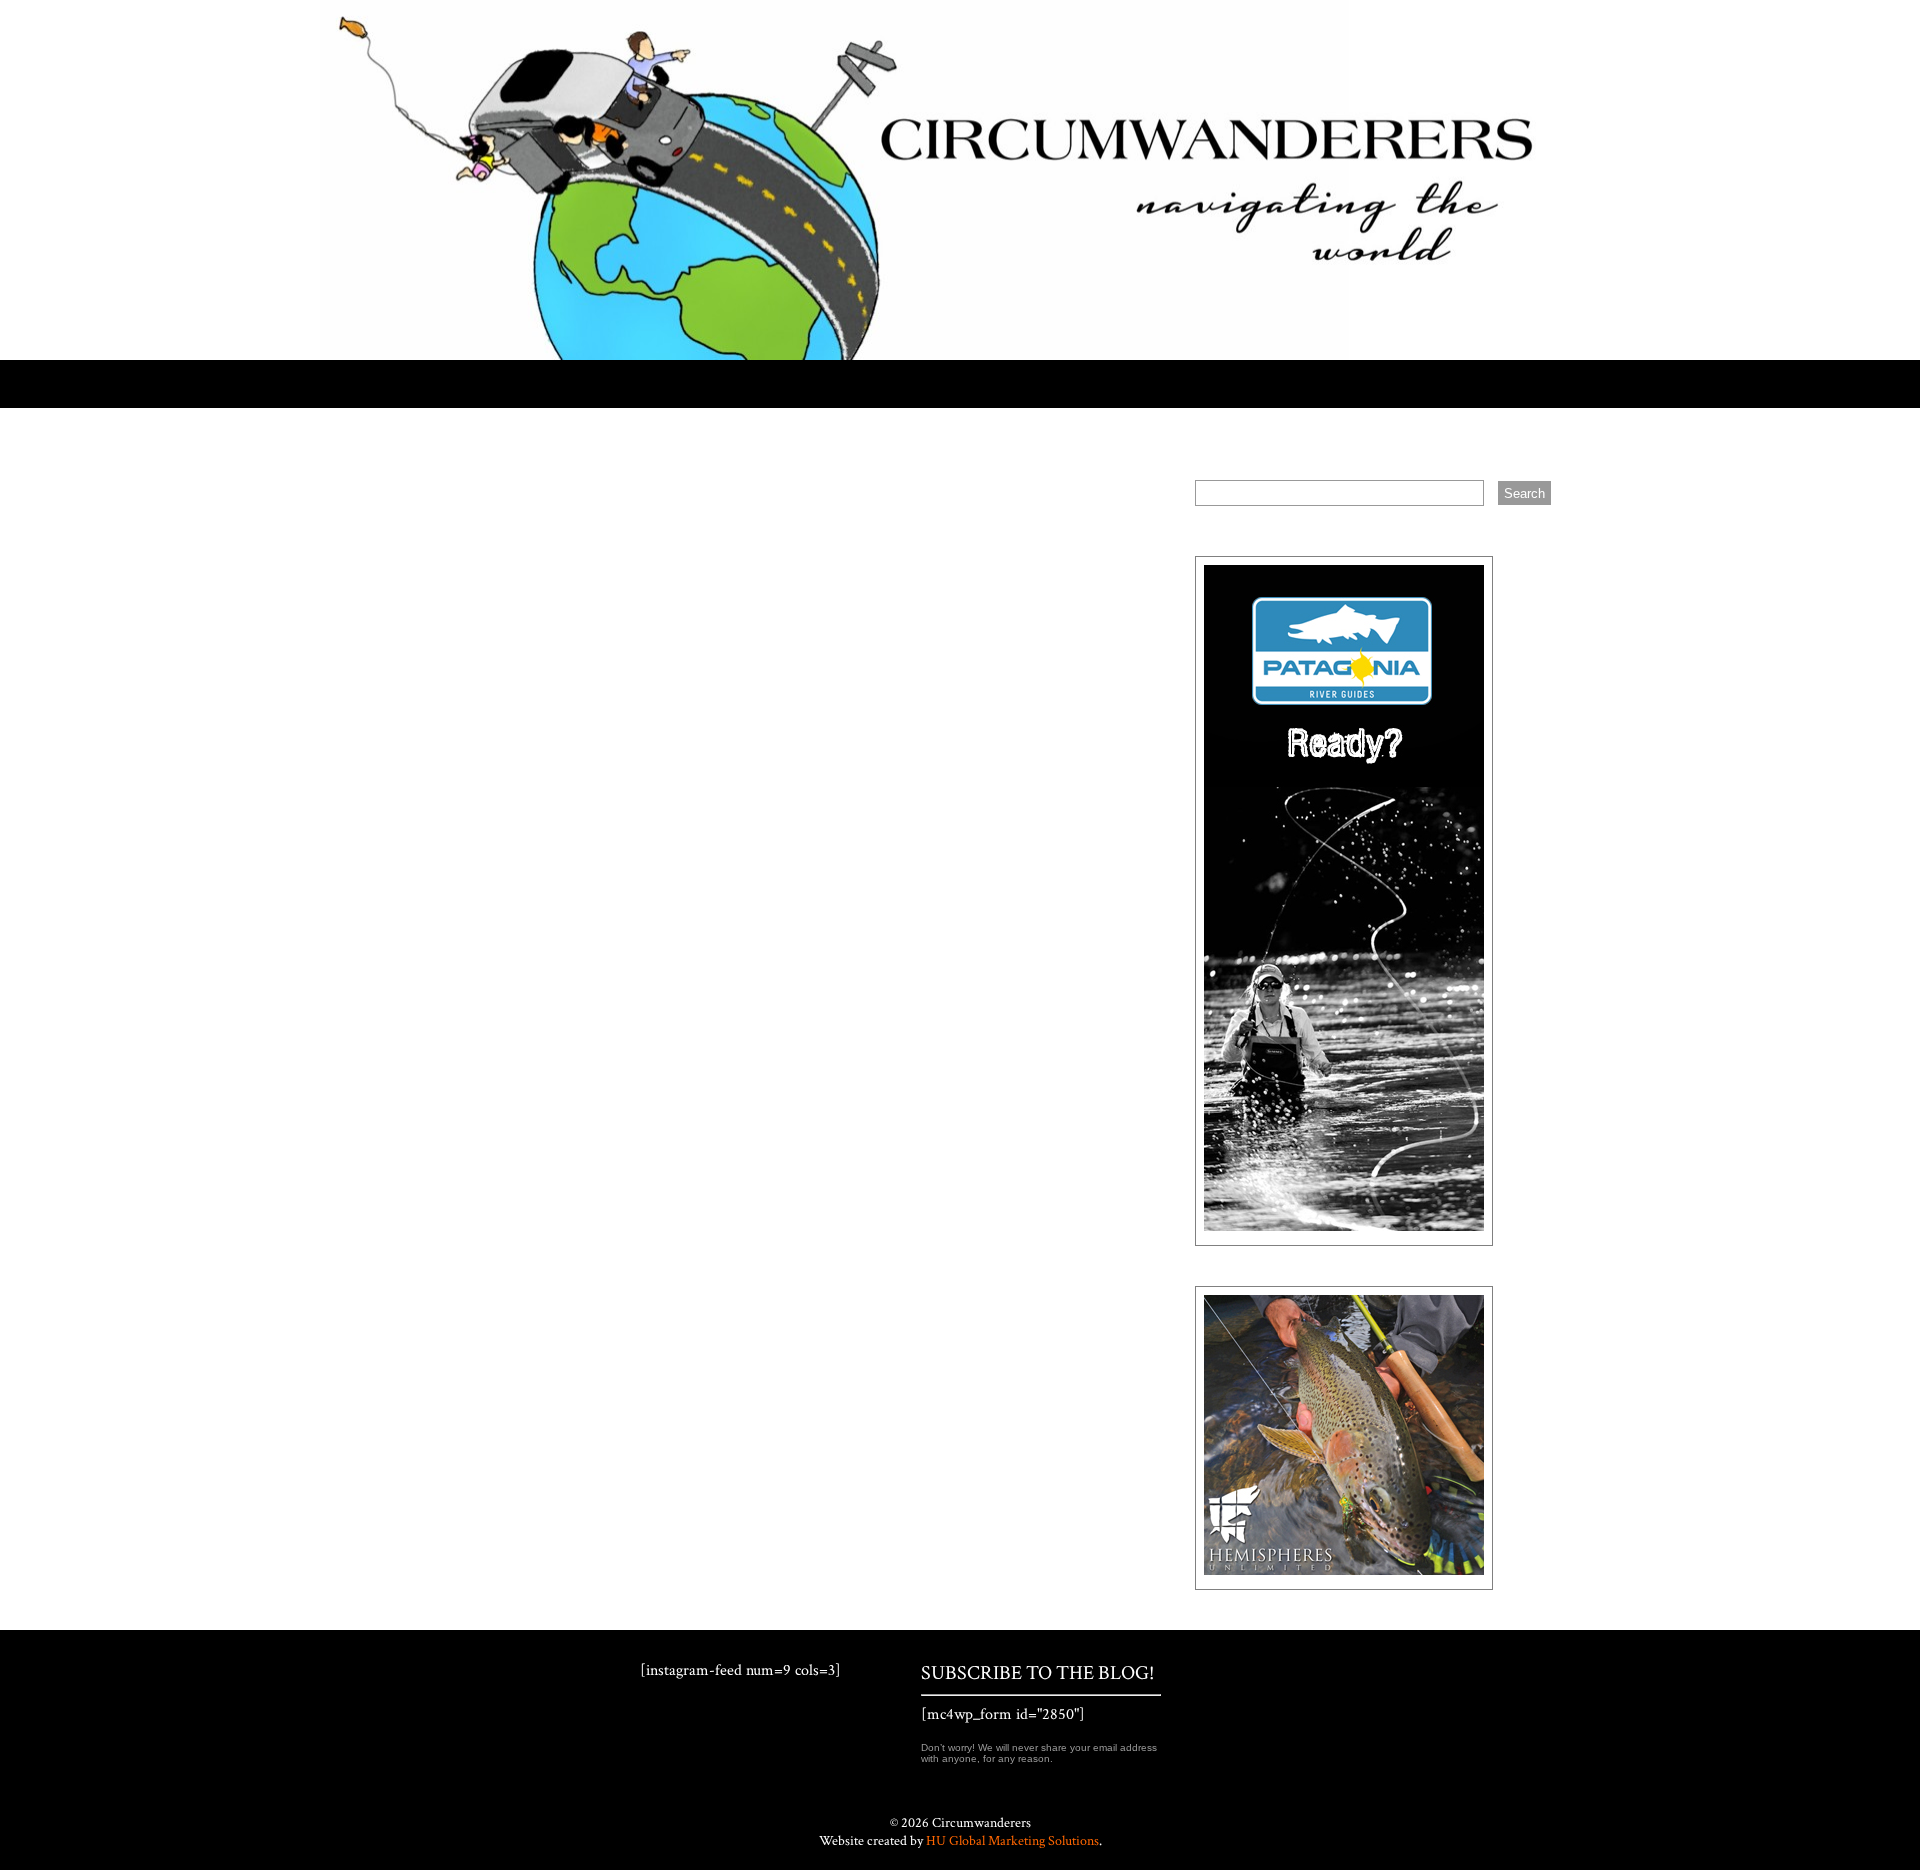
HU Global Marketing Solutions (1012, 1841)
